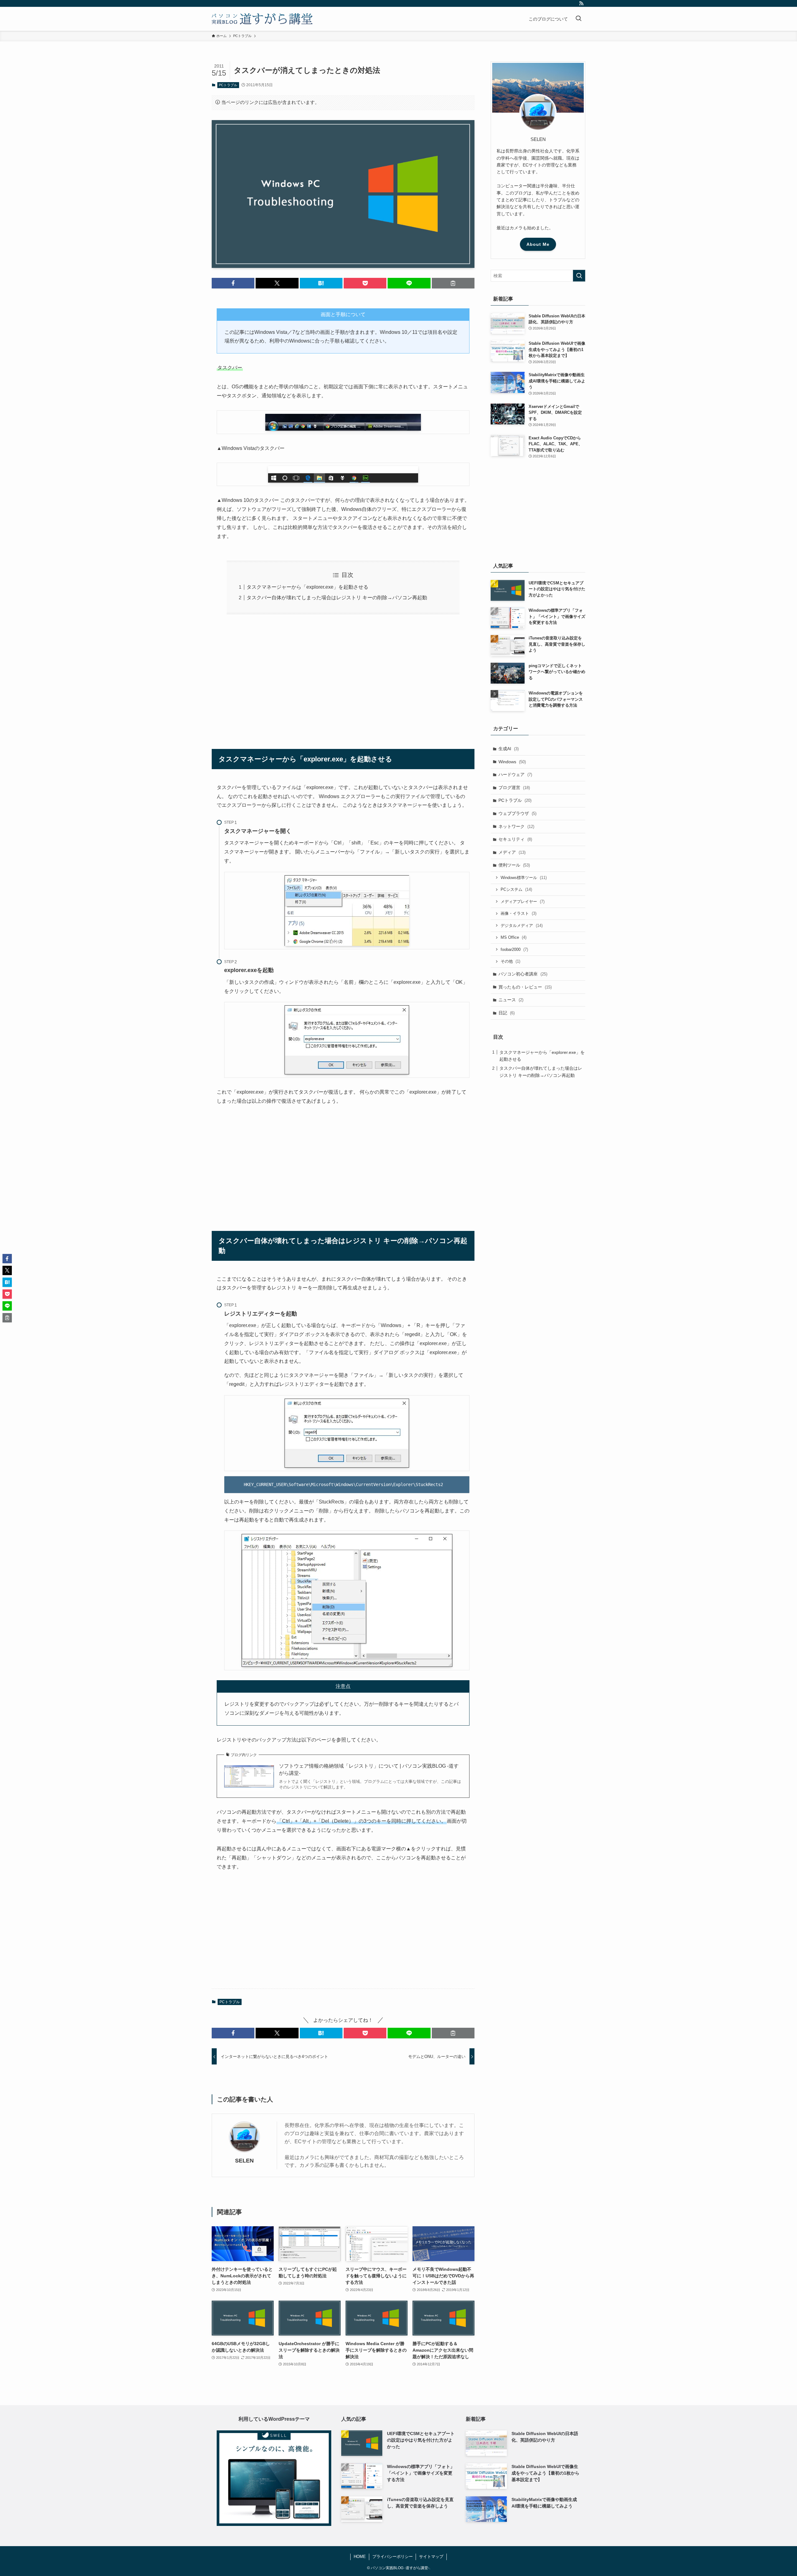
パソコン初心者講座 (523, 974)
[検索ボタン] (578, 19)
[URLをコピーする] (453, 283)
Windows (512, 762)
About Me (538, 244)
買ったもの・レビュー (525, 987)
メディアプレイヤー (523, 902)
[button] (233, 283)
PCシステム (516, 889)
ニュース (511, 1000)
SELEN (244, 2161)
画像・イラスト (519, 913)
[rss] (581, 3)
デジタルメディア (522, 926)
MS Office (514, 937)
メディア (512, 852)
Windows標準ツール (524, 878)
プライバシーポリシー (393, 2557)
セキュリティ (515, 839)
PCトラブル (228, 85)
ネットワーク (516, 826)
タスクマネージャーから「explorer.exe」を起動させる (307, 587)
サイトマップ (431, 2557)
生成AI (509, 749)
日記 (507, 1013)
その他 (510, 961)
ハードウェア (515, 774)
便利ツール (514, 865)
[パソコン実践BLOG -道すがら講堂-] (262, 19)
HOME (360, 2557)
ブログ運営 (514, 788)
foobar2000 (514, 949)
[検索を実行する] (579, 276)
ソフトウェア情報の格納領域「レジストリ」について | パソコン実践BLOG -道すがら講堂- (369, 1769)
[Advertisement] (343, 678)
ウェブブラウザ (517, 813)
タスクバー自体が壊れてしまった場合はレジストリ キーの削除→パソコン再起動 (337, 598)
